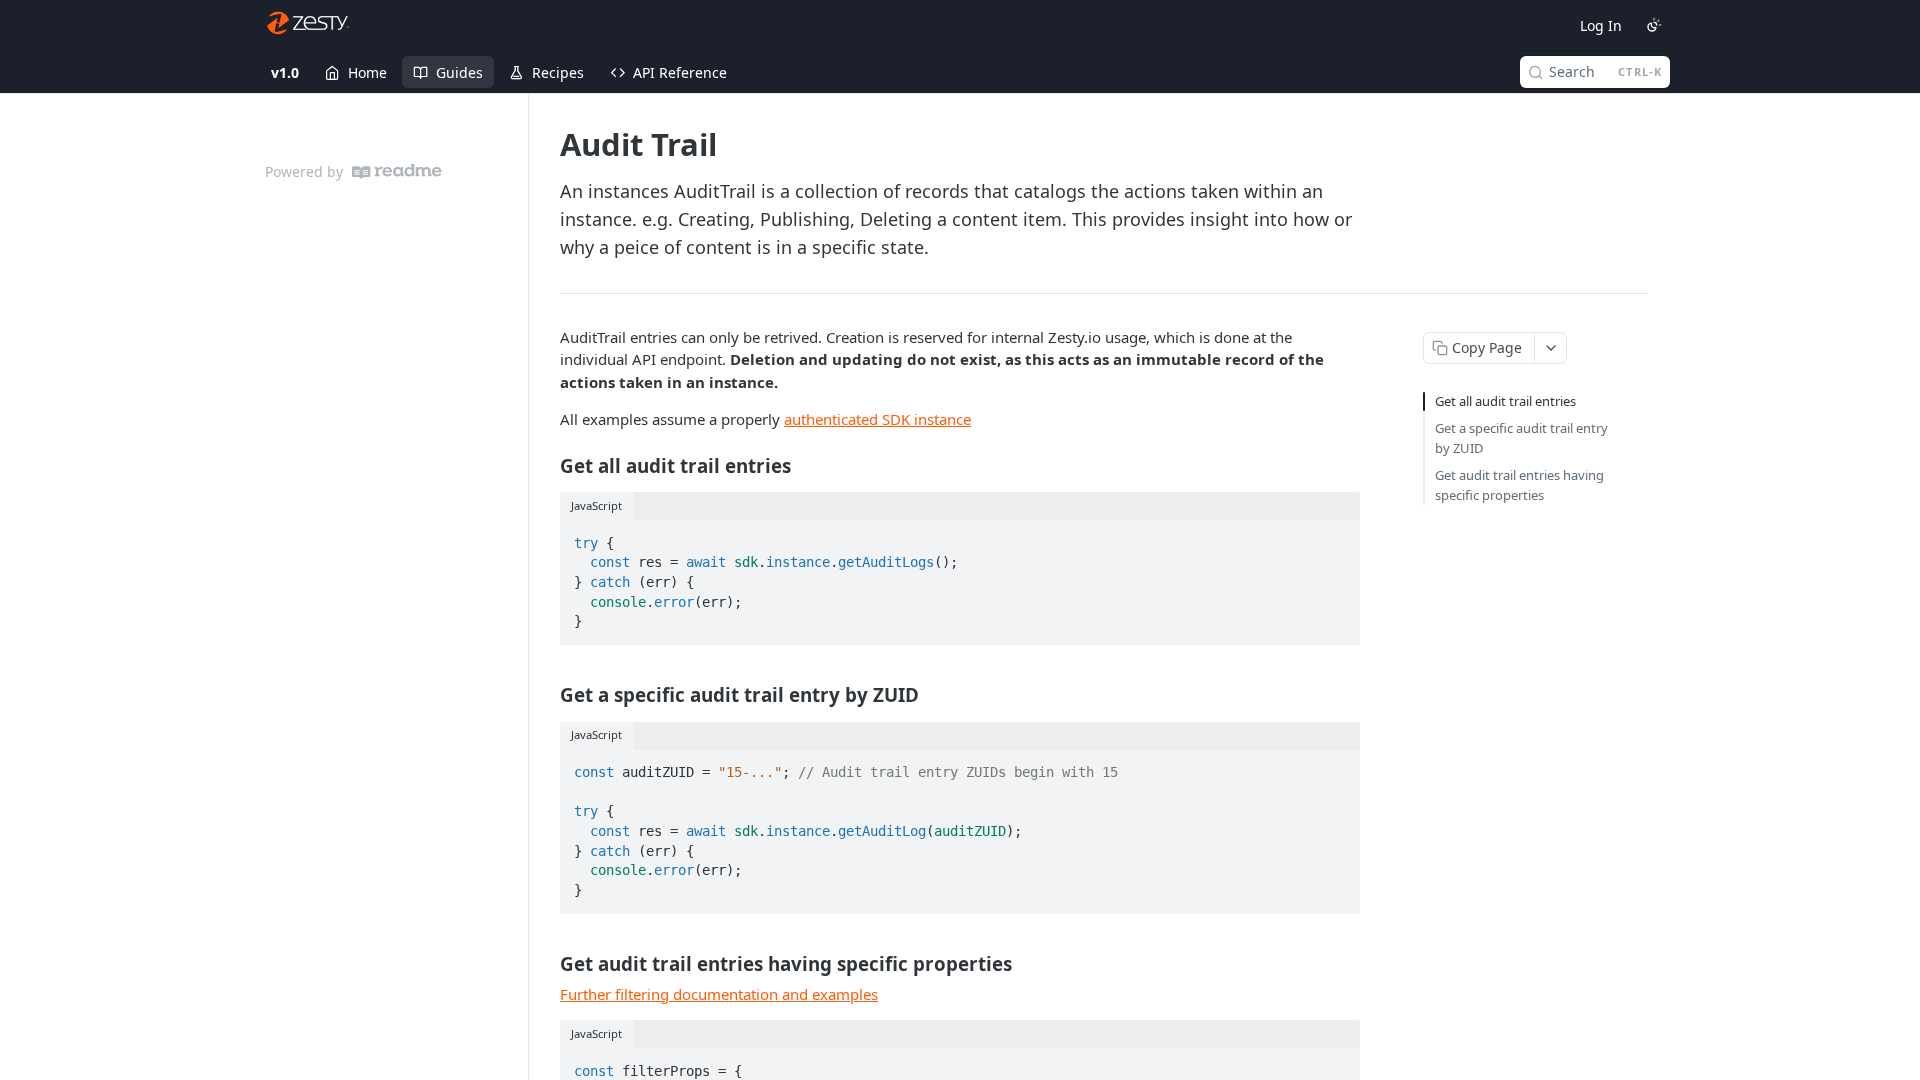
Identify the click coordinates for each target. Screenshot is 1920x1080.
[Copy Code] (1336, 537)
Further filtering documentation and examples (719, 994)
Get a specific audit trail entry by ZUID (1521, 438)
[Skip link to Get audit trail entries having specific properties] (546, 963)
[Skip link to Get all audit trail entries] (546, 465)
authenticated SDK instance (877, 419)
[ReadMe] (397, 171)
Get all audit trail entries (1505, 401)
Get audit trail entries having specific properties (1519, 485)
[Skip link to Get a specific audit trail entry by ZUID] (546, 695)
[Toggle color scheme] (1654, 25)
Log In (1601, 25)
